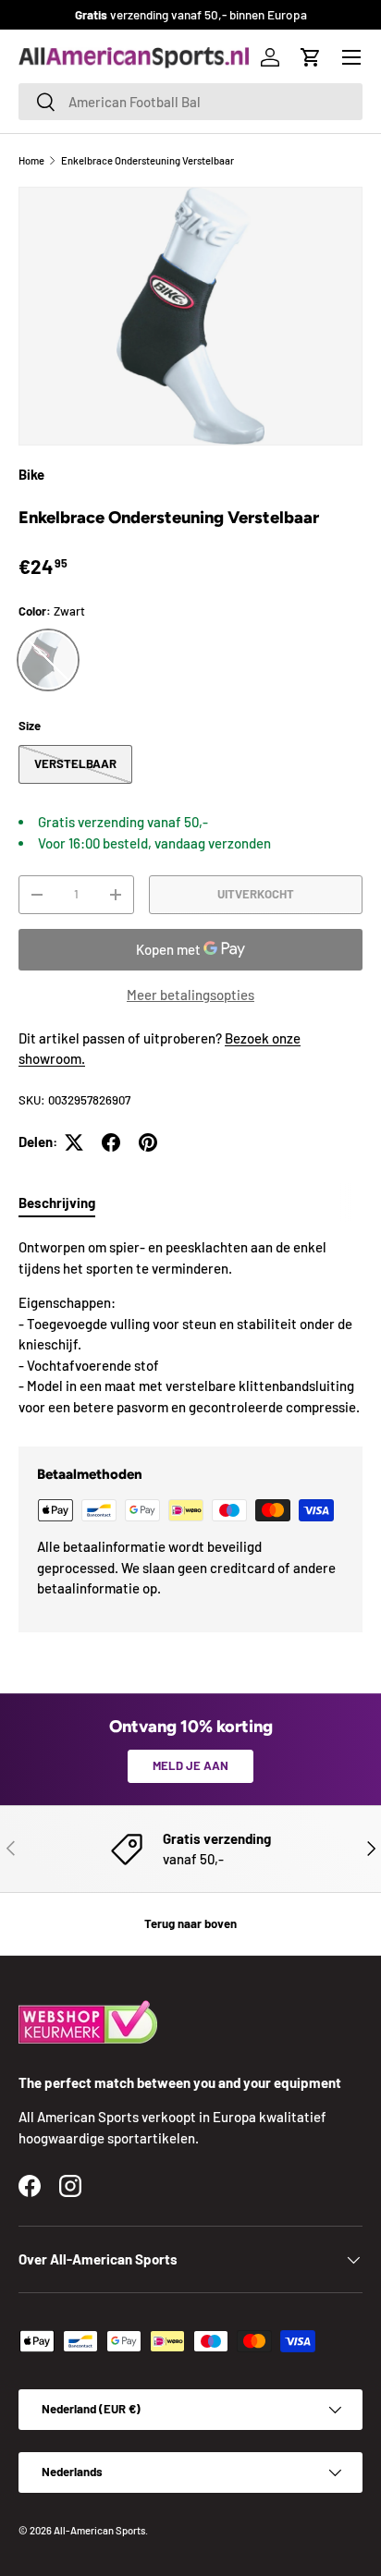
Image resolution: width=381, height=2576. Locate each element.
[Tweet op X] (74, 1142)
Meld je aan (190, 1765)
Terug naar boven (190, 1923)
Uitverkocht (256, 894)
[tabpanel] (190, 1327)
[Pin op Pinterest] (148, 1142)
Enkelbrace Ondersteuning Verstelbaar (147, 160)
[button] (311, 57)
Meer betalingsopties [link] (190, 995)
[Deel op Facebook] (111, 1142)
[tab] (57, 1203)
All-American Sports (99, 2530)
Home (31, 160)
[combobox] (190, 102)
